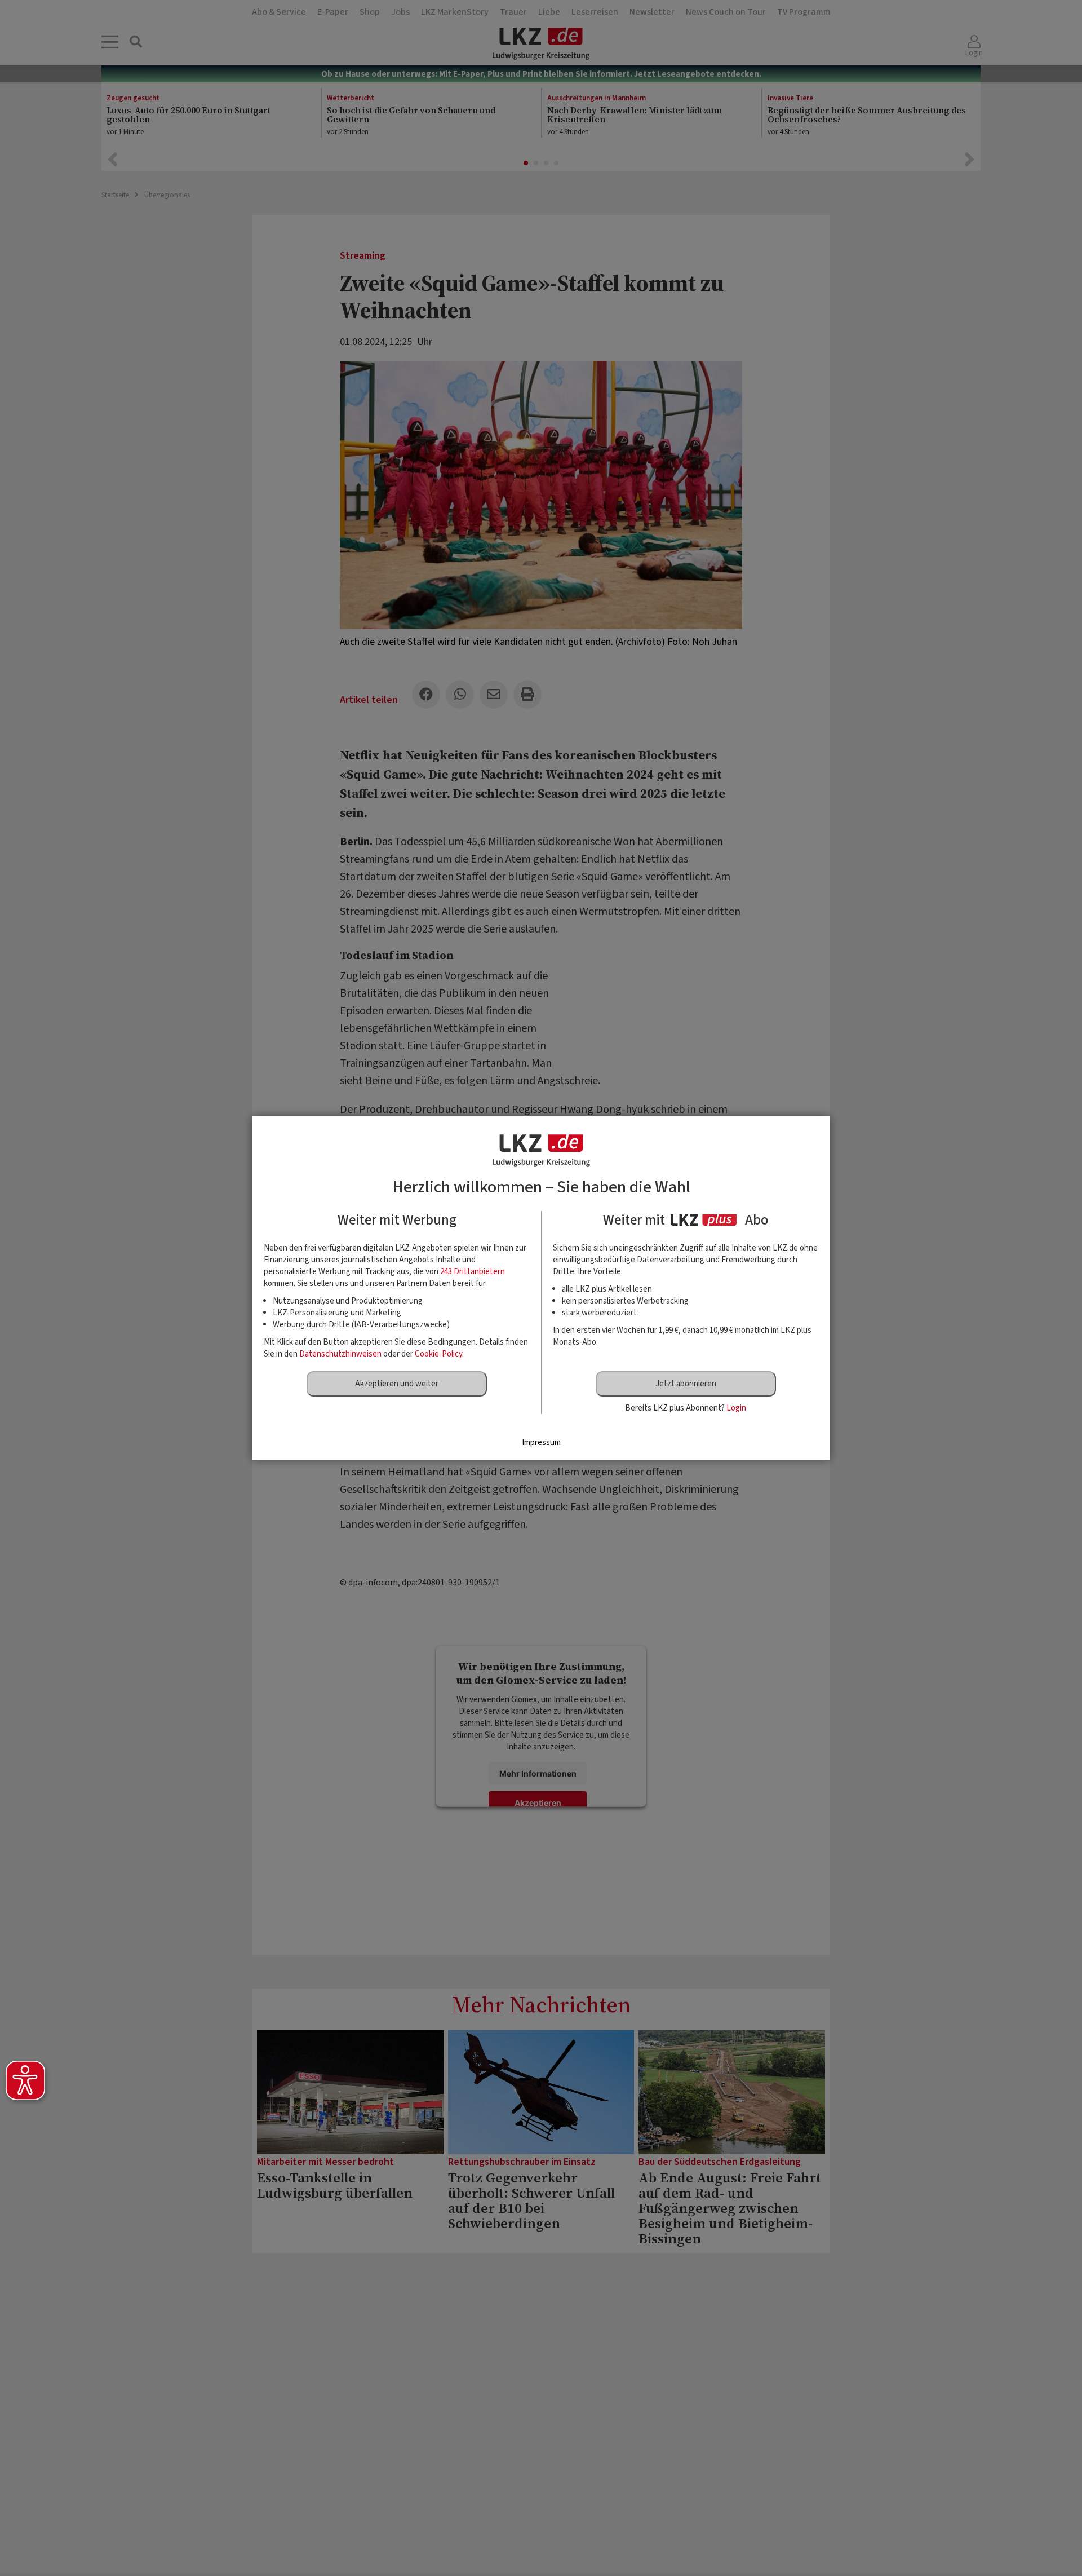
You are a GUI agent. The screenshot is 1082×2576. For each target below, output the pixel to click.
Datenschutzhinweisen (340, 1354)
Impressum (541, 1442)
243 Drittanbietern (473, 1272)
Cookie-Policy (438, 1354)
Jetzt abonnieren (686, 1384)
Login (736, 1408)
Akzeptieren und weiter (397, 1384)
